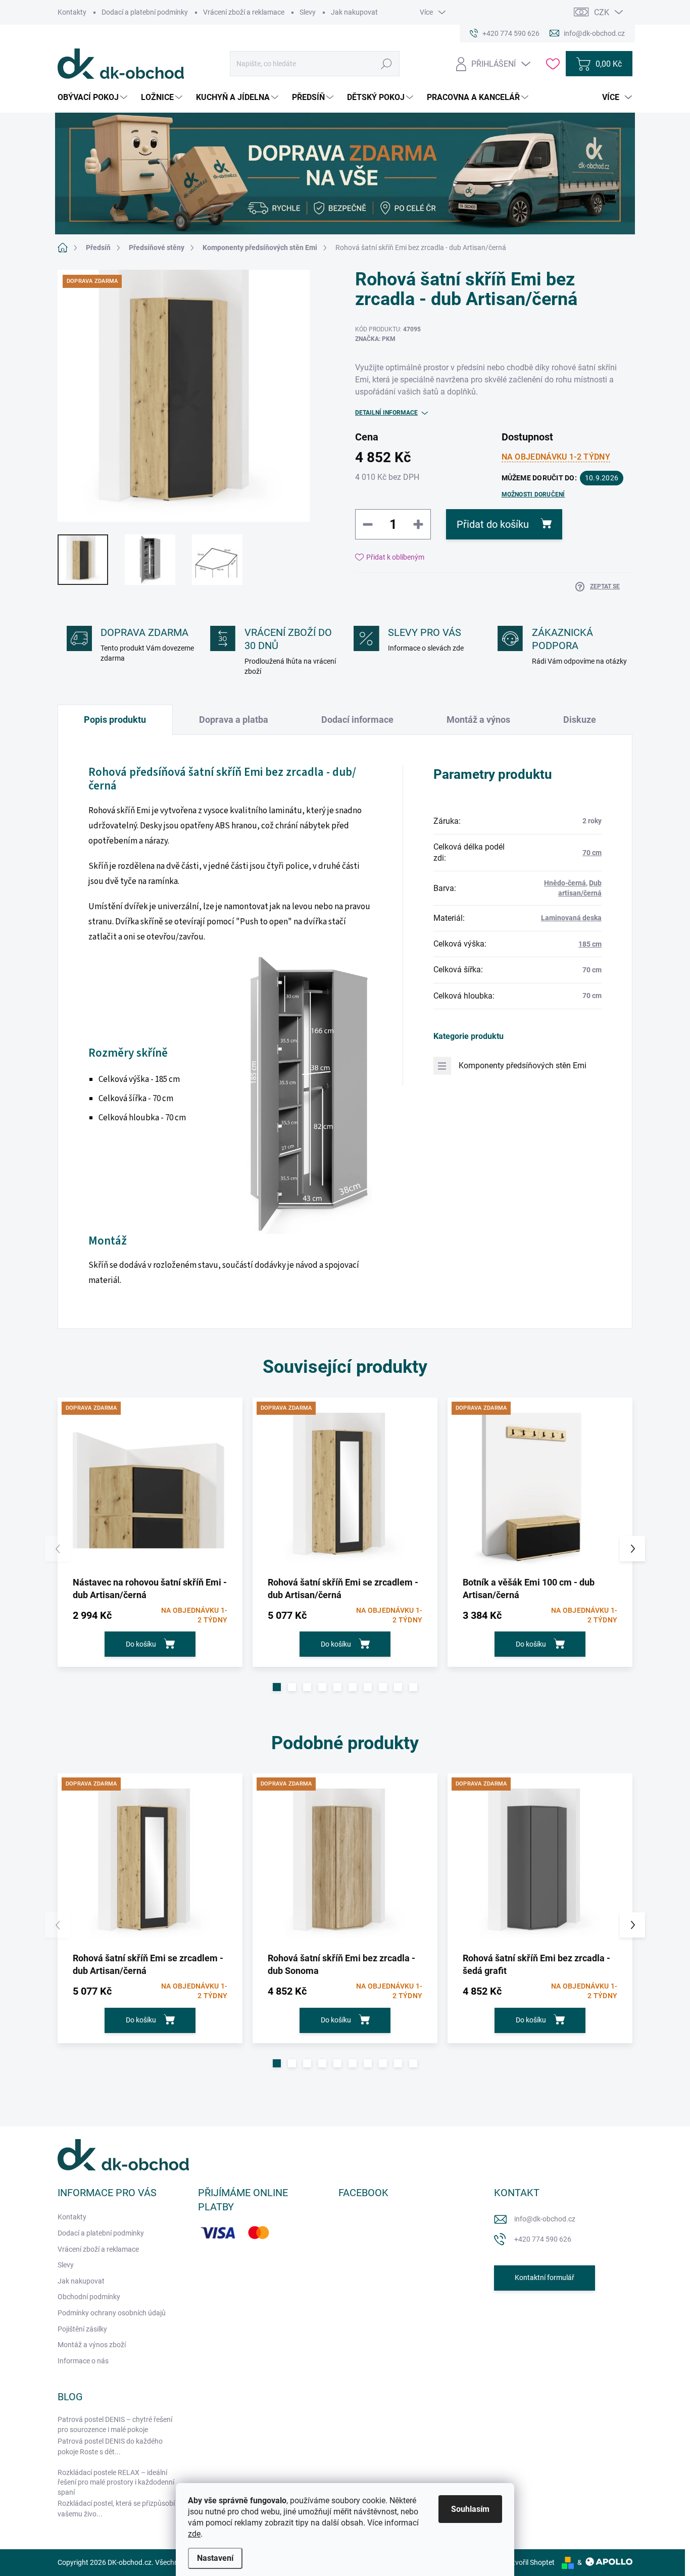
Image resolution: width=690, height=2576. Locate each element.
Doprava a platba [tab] (234, 720)
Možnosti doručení (533, 494)
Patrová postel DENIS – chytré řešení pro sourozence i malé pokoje (115, 2424)
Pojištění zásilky (82, 2329)
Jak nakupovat (354, 12)
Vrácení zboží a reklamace (244, 12)
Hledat (387, 64)
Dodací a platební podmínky (145, 12)
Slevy (308, 12)
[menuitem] (94, 97)
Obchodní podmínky (89, 2297)
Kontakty (72, 12)
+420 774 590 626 (543, 2239)
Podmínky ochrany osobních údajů (112, 2313)
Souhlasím (470, 2509)
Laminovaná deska (571, 918)
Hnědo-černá (565, 883)
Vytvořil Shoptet (530, 2562)
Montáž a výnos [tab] (478, 720)
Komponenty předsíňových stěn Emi (523, 1066)
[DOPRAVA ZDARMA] (150, 1490)
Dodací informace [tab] (357, 720)
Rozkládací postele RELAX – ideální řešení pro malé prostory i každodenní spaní (116, 2482)
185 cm (590, 944)
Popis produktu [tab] (115, 720)
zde (194, 2534)
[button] (277, 1687)
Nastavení (215, 2558)
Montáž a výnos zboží (92, 2345)
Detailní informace (386, 413)
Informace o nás (83, 2361)
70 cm (592, 853)
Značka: (375, 339)
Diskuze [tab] (580, 720)
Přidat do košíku (493, 524)
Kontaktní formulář (545, 2277)
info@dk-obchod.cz (545, 2219)
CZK (602, 12)
